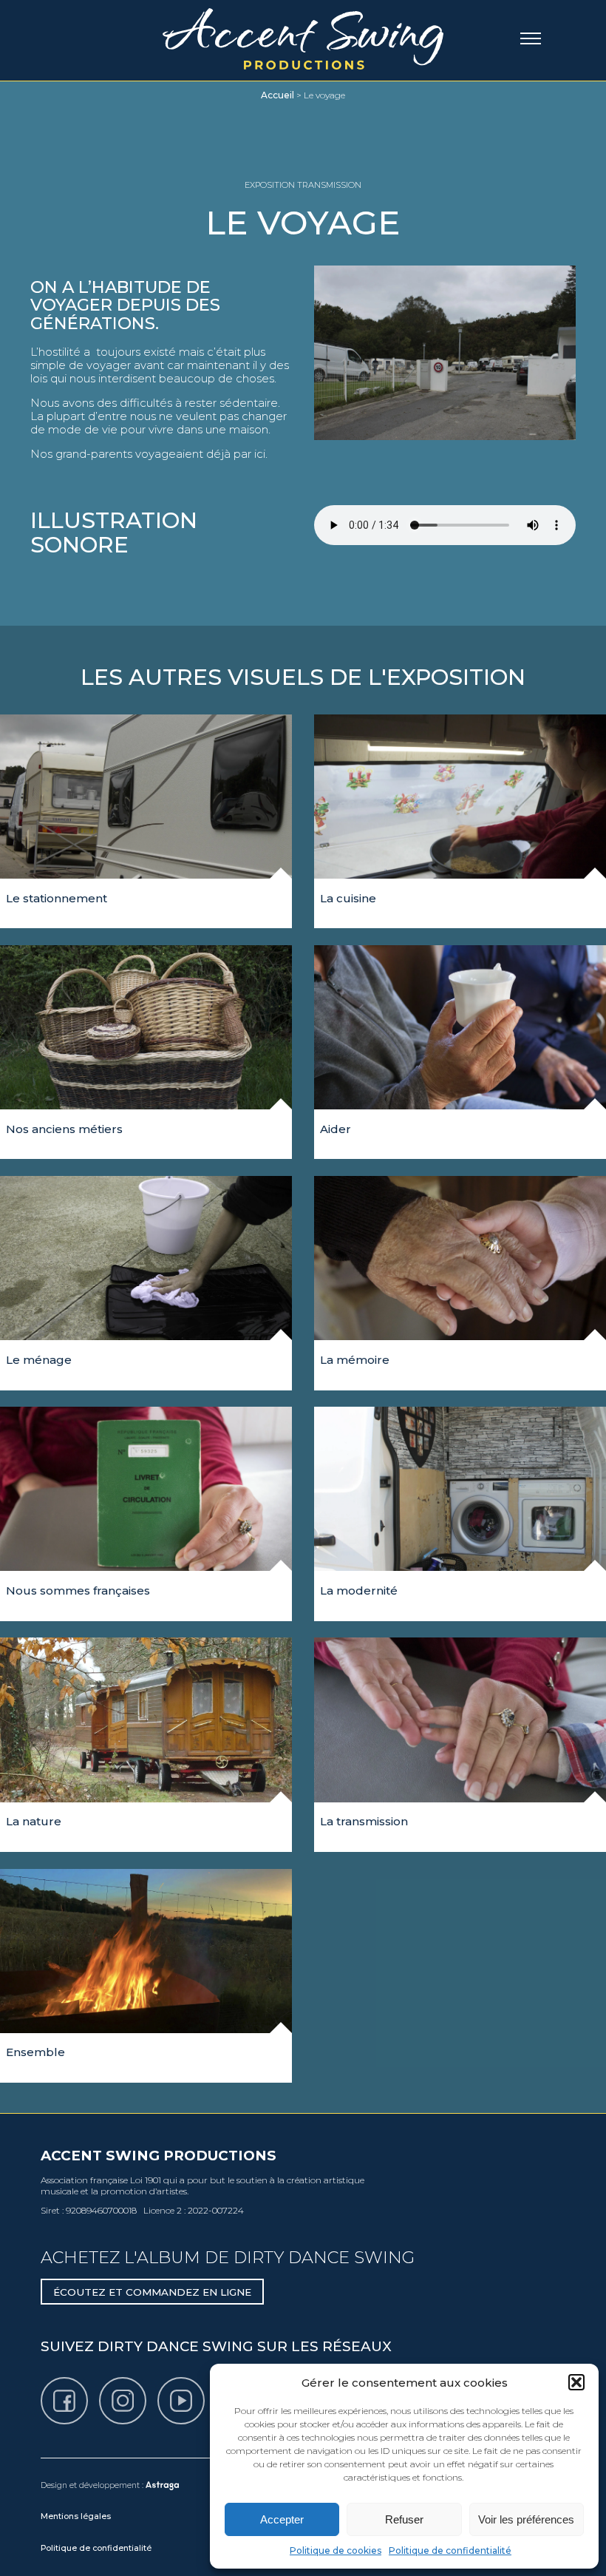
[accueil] (303, 37)
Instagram (146, 2384)
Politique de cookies (336, 2550)
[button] (576, 2382)
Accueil (278, 95)
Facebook (87, 2384)
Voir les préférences (526, 2519)
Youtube (204, 2384)
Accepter (282, 2519)
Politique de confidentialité (450, 2550)
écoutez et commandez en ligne (152, 2292)
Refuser (404, 2519)
